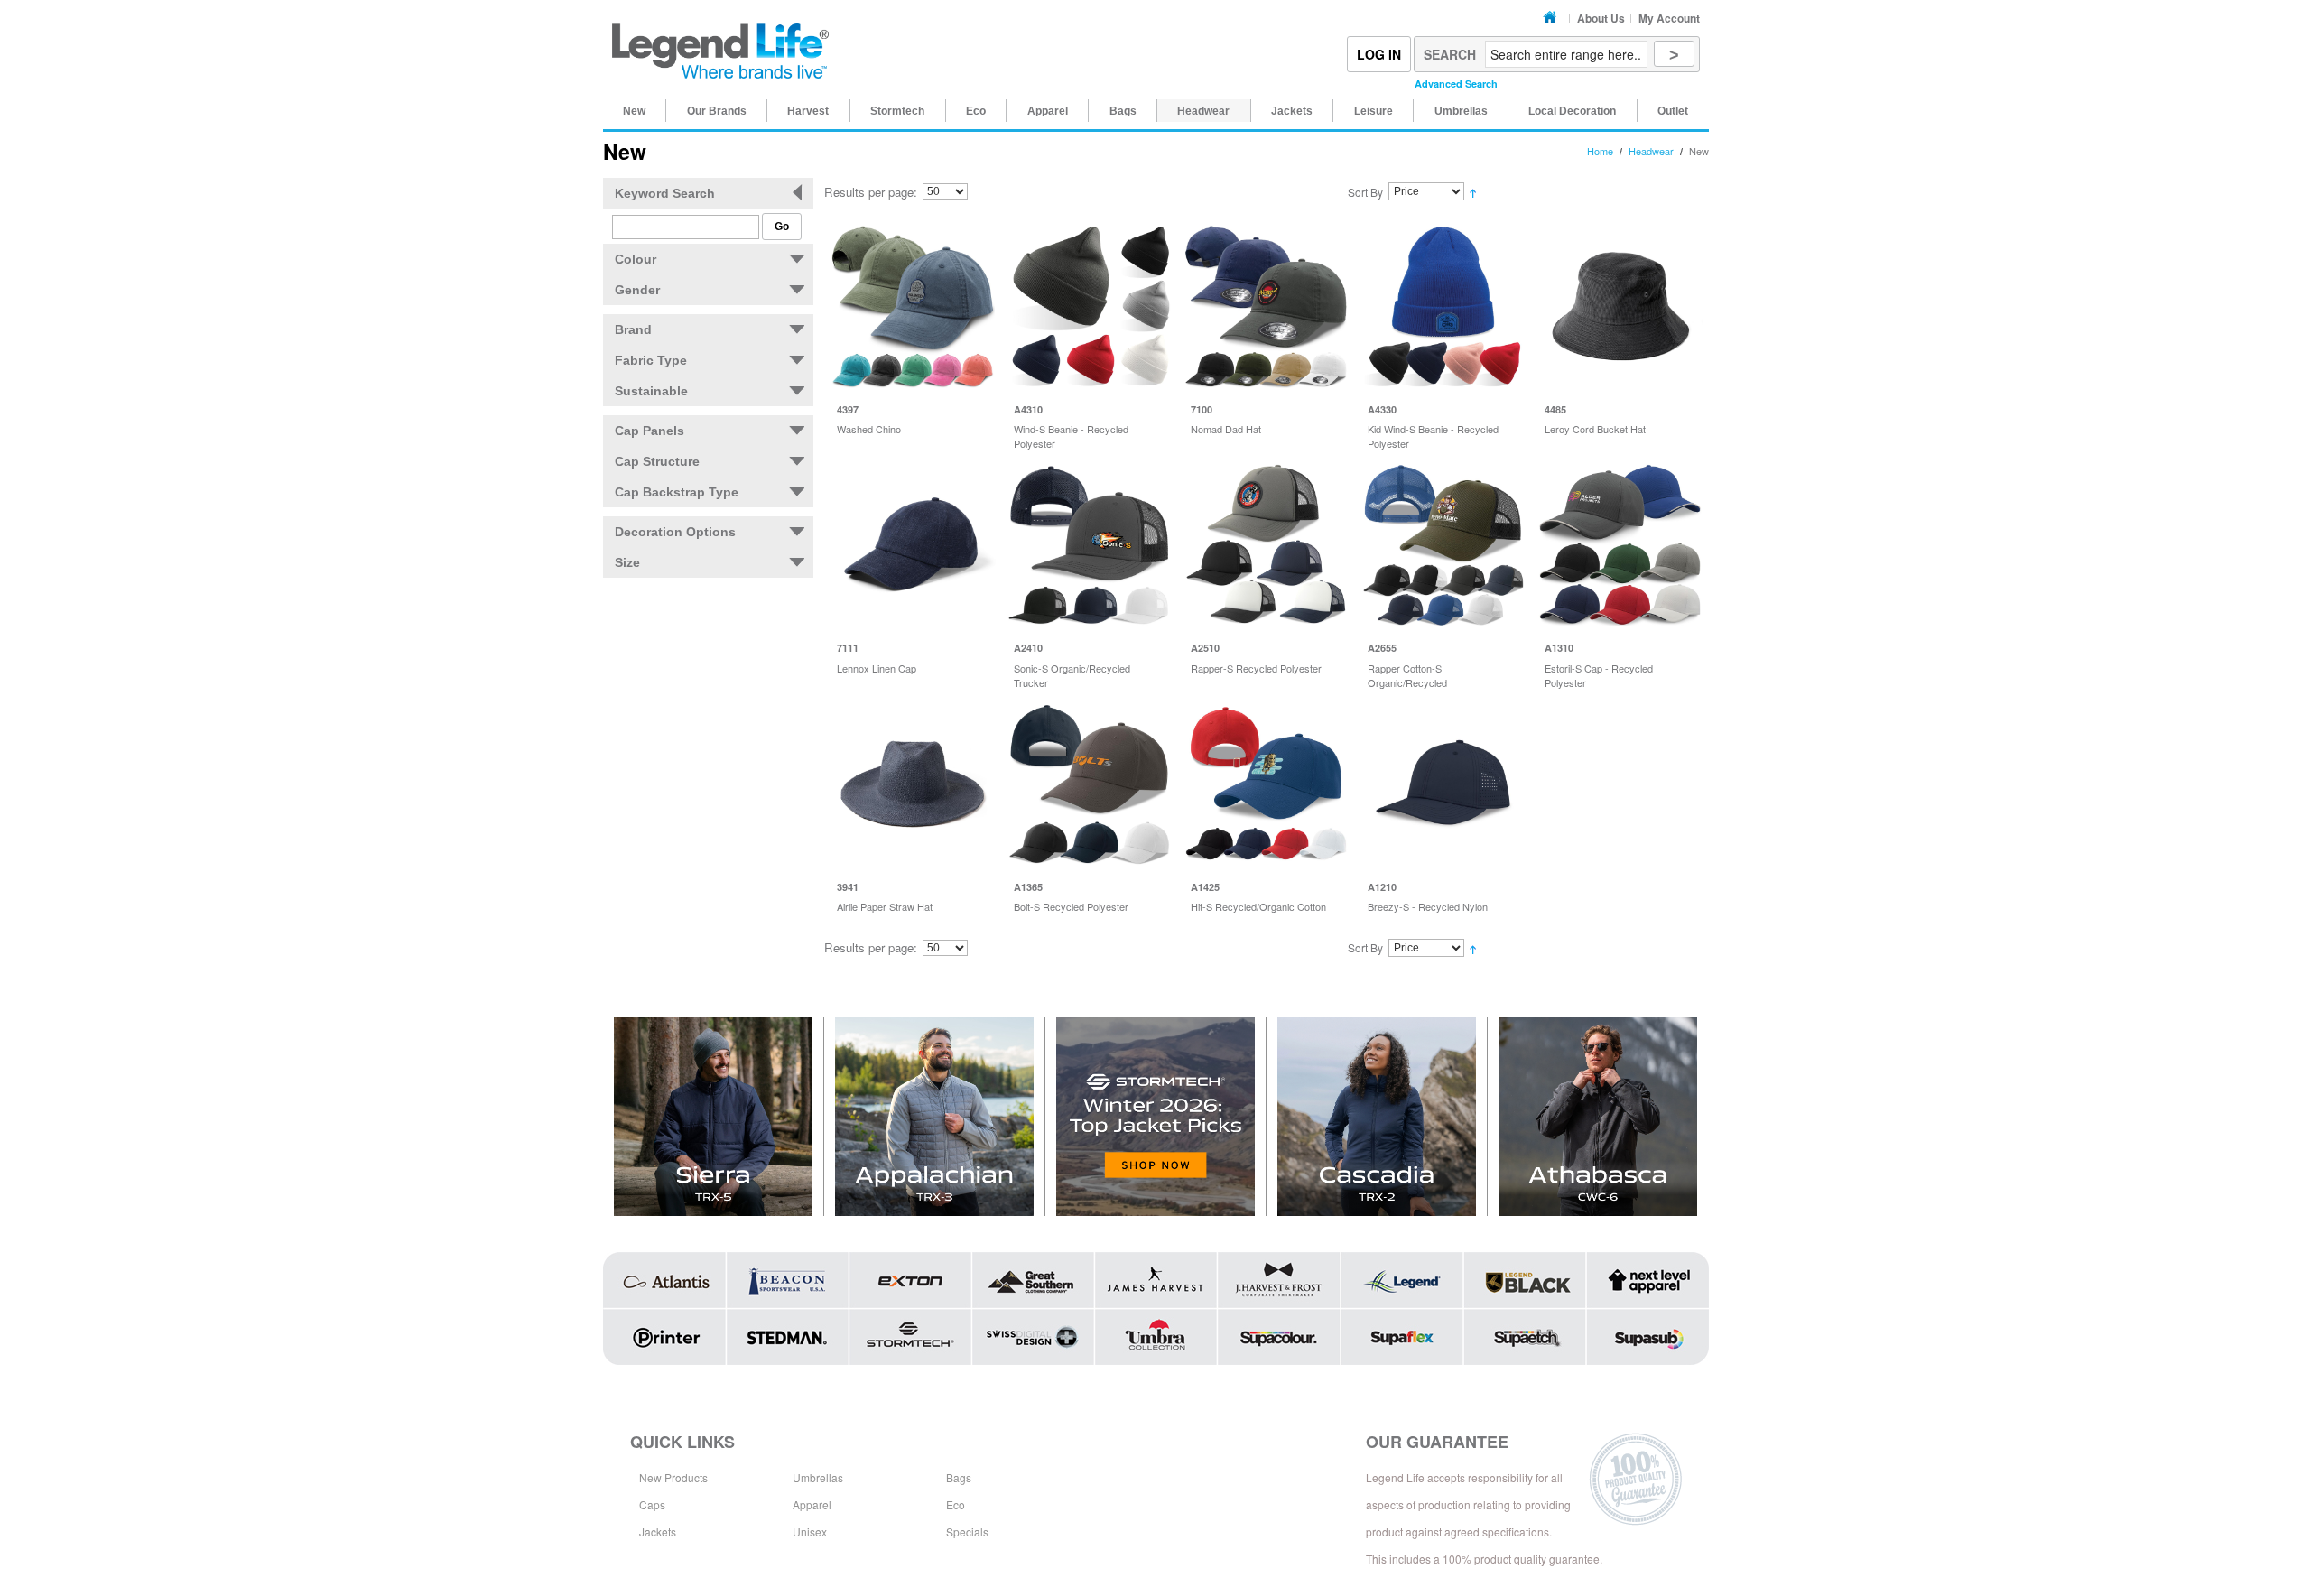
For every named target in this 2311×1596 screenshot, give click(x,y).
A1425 (1205, 887)
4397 (848, 409)
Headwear (1651, 151)
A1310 (1559, 648)
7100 (1202, 409)
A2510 (1205, 648)
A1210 (1382, 887)
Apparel (812, 1504)
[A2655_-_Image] (1443, 545)
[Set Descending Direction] (1473, 192)
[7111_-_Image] (912, 545)
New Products (673, 1477)
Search (1450, 54)
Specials (967, 1531)
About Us (1601, 18)
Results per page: (871, 192)
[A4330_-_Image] (1443, 306)
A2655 (1382, 648)
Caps (652, 1504)
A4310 (1028, 409)
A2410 (1028, 648)
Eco (956, 1504)
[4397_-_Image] (912, 306)
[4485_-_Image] (1620, 306)
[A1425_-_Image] (1266, 784)
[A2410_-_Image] (1089, 545)
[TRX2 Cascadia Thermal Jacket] (1377, 1117)
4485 (1555, 409)
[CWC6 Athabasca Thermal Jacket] (1598, 1117)
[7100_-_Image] (1266, 306)
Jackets (658, 1531)
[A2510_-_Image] (1266, 545)
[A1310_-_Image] (1620, 545)
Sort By (1365, 192)
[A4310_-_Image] (1089, 306)
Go (782, 227)
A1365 (1028, 887)
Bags (959, 1477)
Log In (1379, 54)
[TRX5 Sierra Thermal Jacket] (714, 1117)
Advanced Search (1456, 84)
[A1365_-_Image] (1089, 784)
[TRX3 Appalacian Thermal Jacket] (935, 1117)
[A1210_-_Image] (1443, 784)
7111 (848, 648)
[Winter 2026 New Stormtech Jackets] (1156, 1117)
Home (1552, 18)
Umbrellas (818, 1477)
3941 (848, 887)
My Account (1669, 18)
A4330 (1382, 409)
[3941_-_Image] (912, 784)
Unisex (810, 1531)
